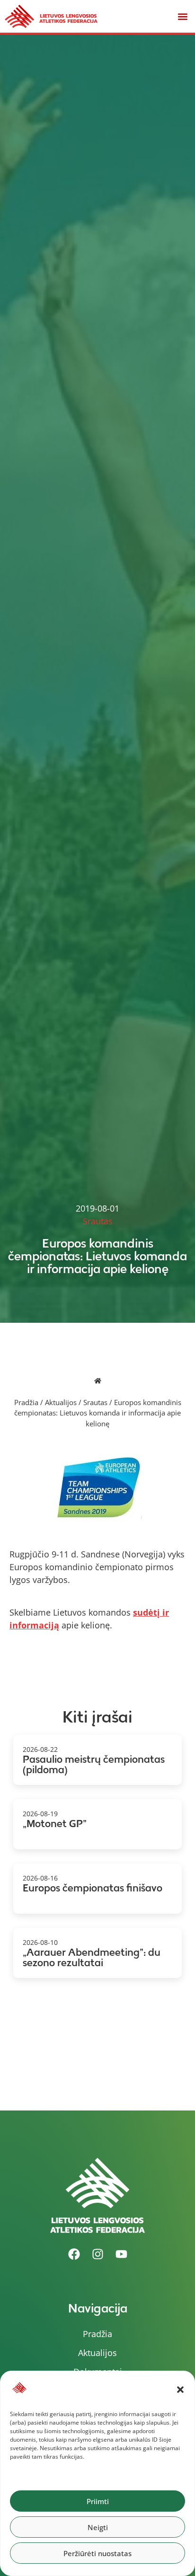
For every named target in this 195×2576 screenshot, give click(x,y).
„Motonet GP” (55, 1824)
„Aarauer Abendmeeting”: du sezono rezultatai (92, 1958)
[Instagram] (97, 2254)
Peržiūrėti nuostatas (97, 2553)
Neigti (98, 2527)
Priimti (98, 2501)
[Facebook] (74, 2254)
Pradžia (26, 1402)
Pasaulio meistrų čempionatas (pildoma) (94, 1765)
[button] (180, 2390)
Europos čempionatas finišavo (93, 1888)
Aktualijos (61, 1402)
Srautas (95, 1402)
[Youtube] (121, 2254)
